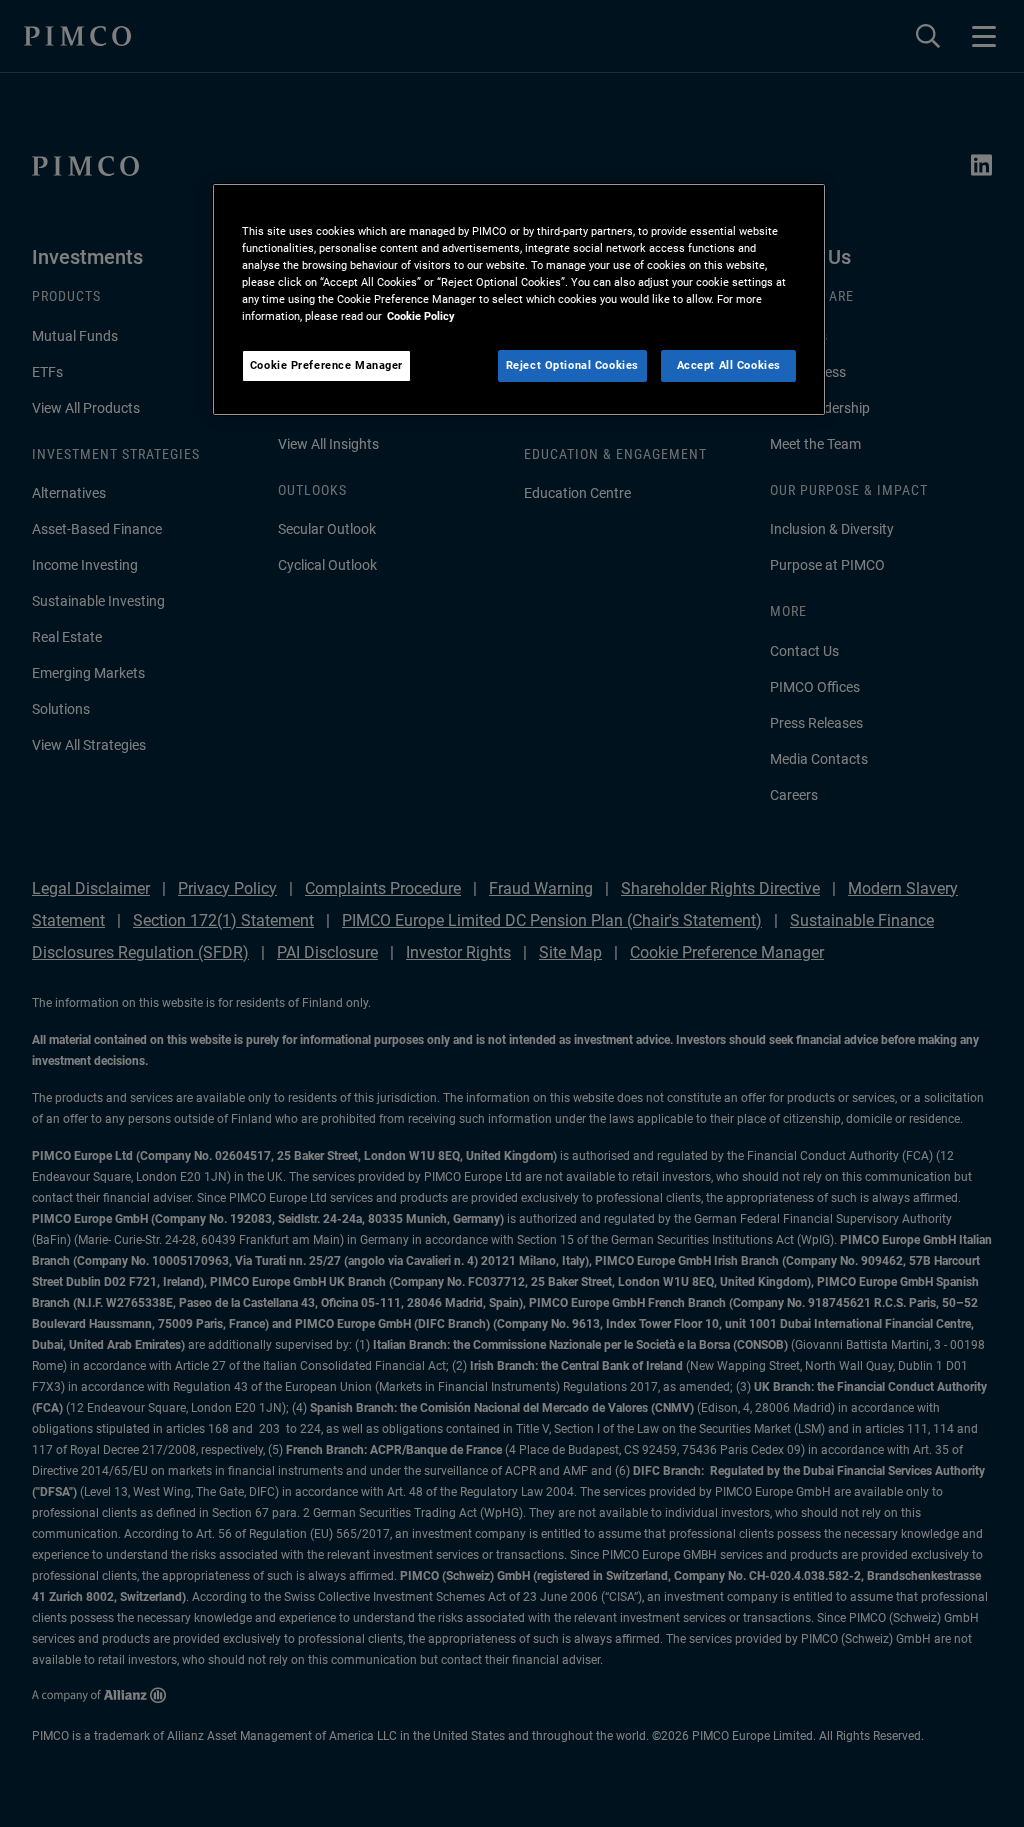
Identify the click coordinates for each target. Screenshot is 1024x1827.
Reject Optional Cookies (572, 365)
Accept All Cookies (729, 365)
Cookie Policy (421, 316)
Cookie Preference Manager (326, 365)
